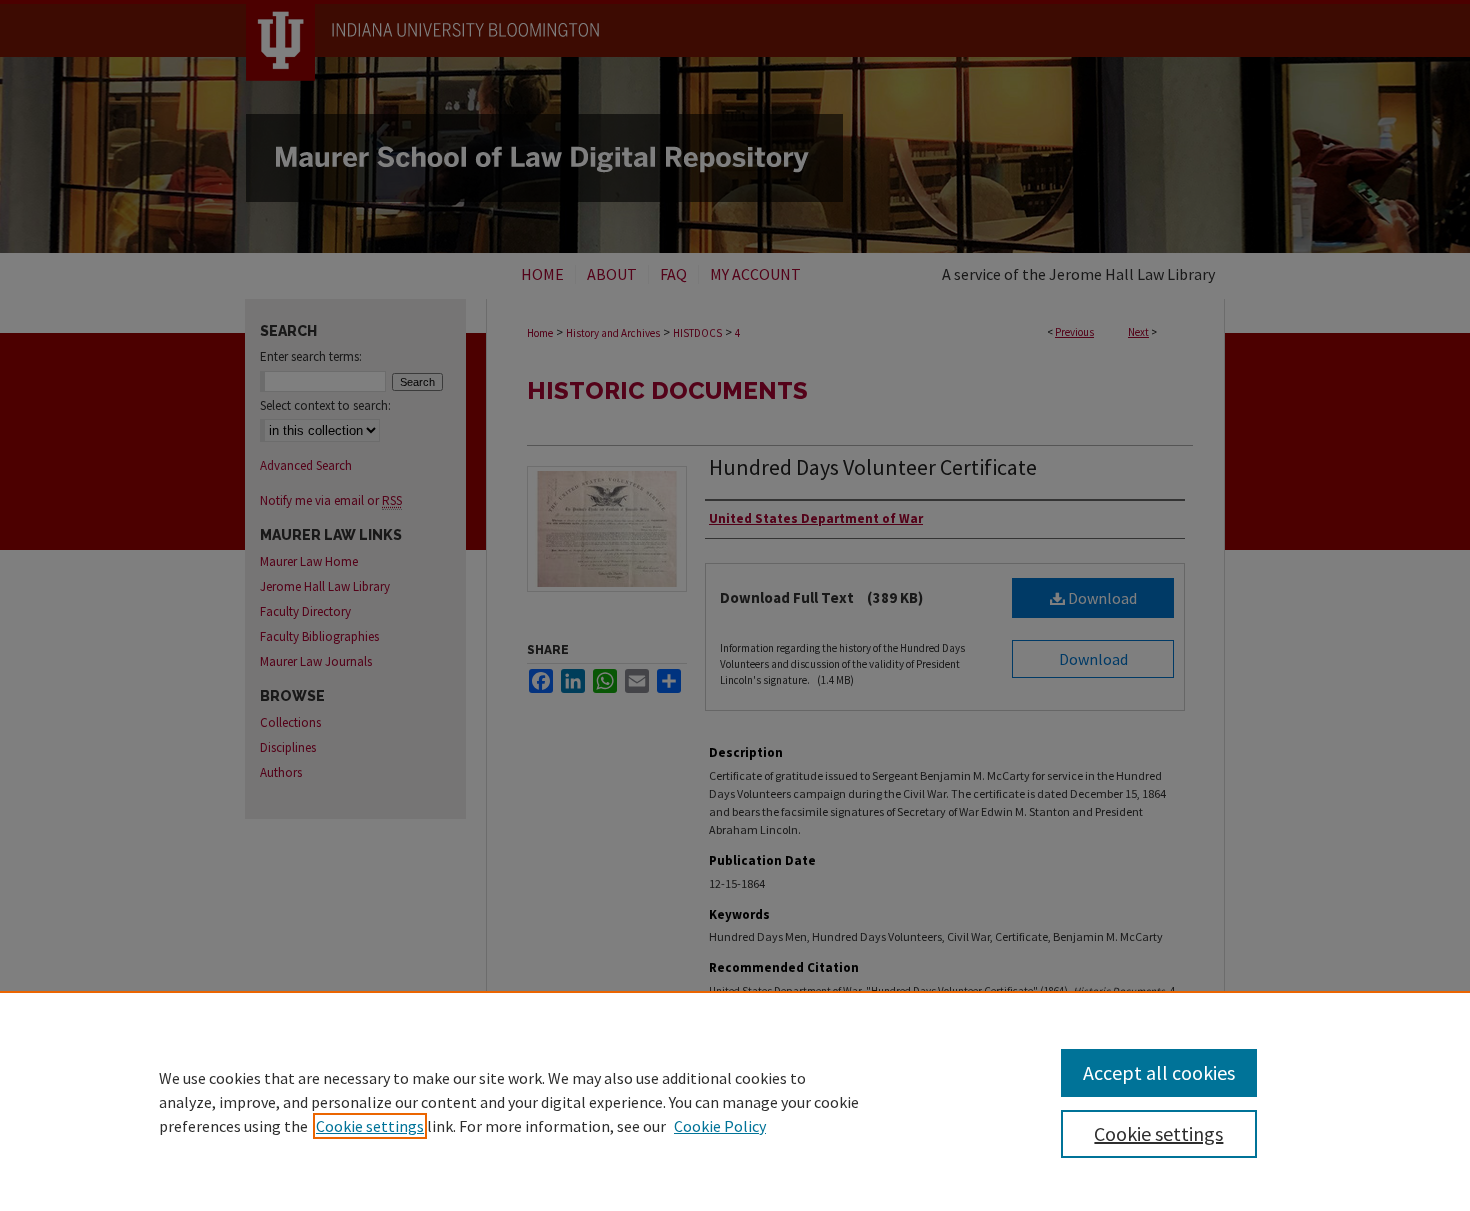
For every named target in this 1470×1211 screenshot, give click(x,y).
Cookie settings (370, 1126)
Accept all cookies (1159, 1072)
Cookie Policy (720, 1126)
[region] (735, 1101)
